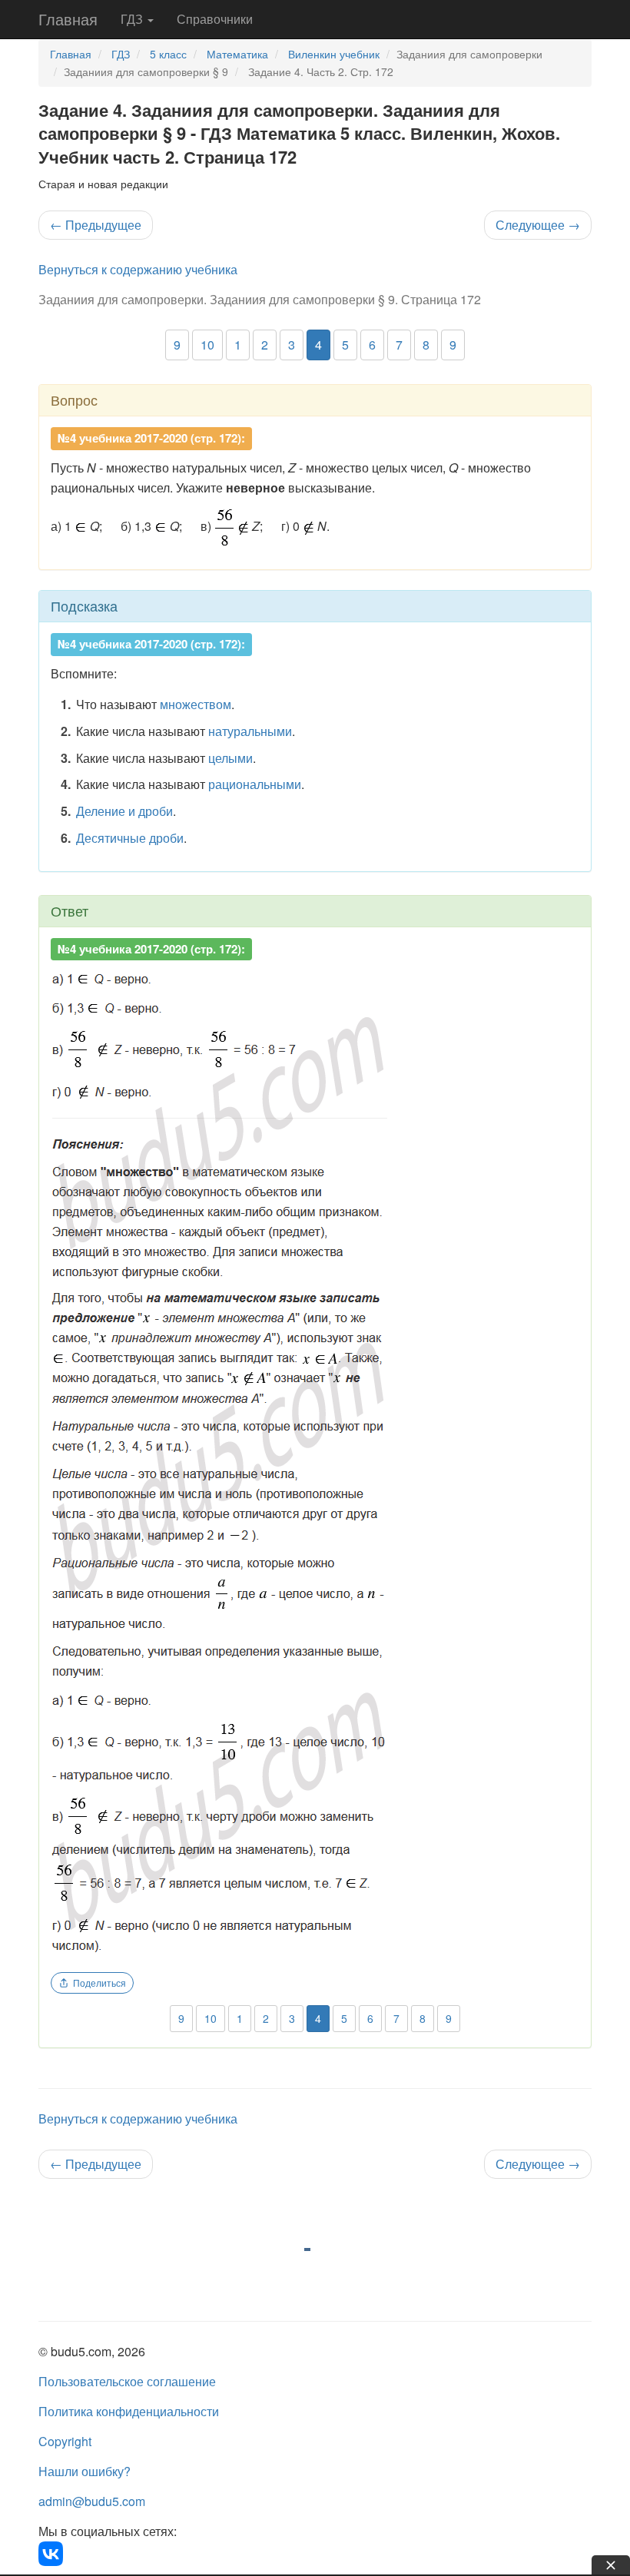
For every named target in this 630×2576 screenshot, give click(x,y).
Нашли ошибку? (85, 2471)
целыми (230, 758)
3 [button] (292, 345)
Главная (68, 19)
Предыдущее (96, 225)
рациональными (255, 784)
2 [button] (265, 345)
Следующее (538, 225)
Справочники (215, 19)
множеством (196, 704)
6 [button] (372, 345)
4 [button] (318, 345)
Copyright (65, 2441)
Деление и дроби (124, 811)
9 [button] (177, 345)
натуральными (250, 731)
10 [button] (207, 345)
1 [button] (238, 345)
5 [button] (345, 345)
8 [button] (426, 345)
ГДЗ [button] (133, 19)
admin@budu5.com (92, 2501)
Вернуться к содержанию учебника (138, 269)
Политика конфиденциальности (129, 2411)
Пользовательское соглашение (127, 2381)
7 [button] (399, 345)
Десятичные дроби (130, 838)
